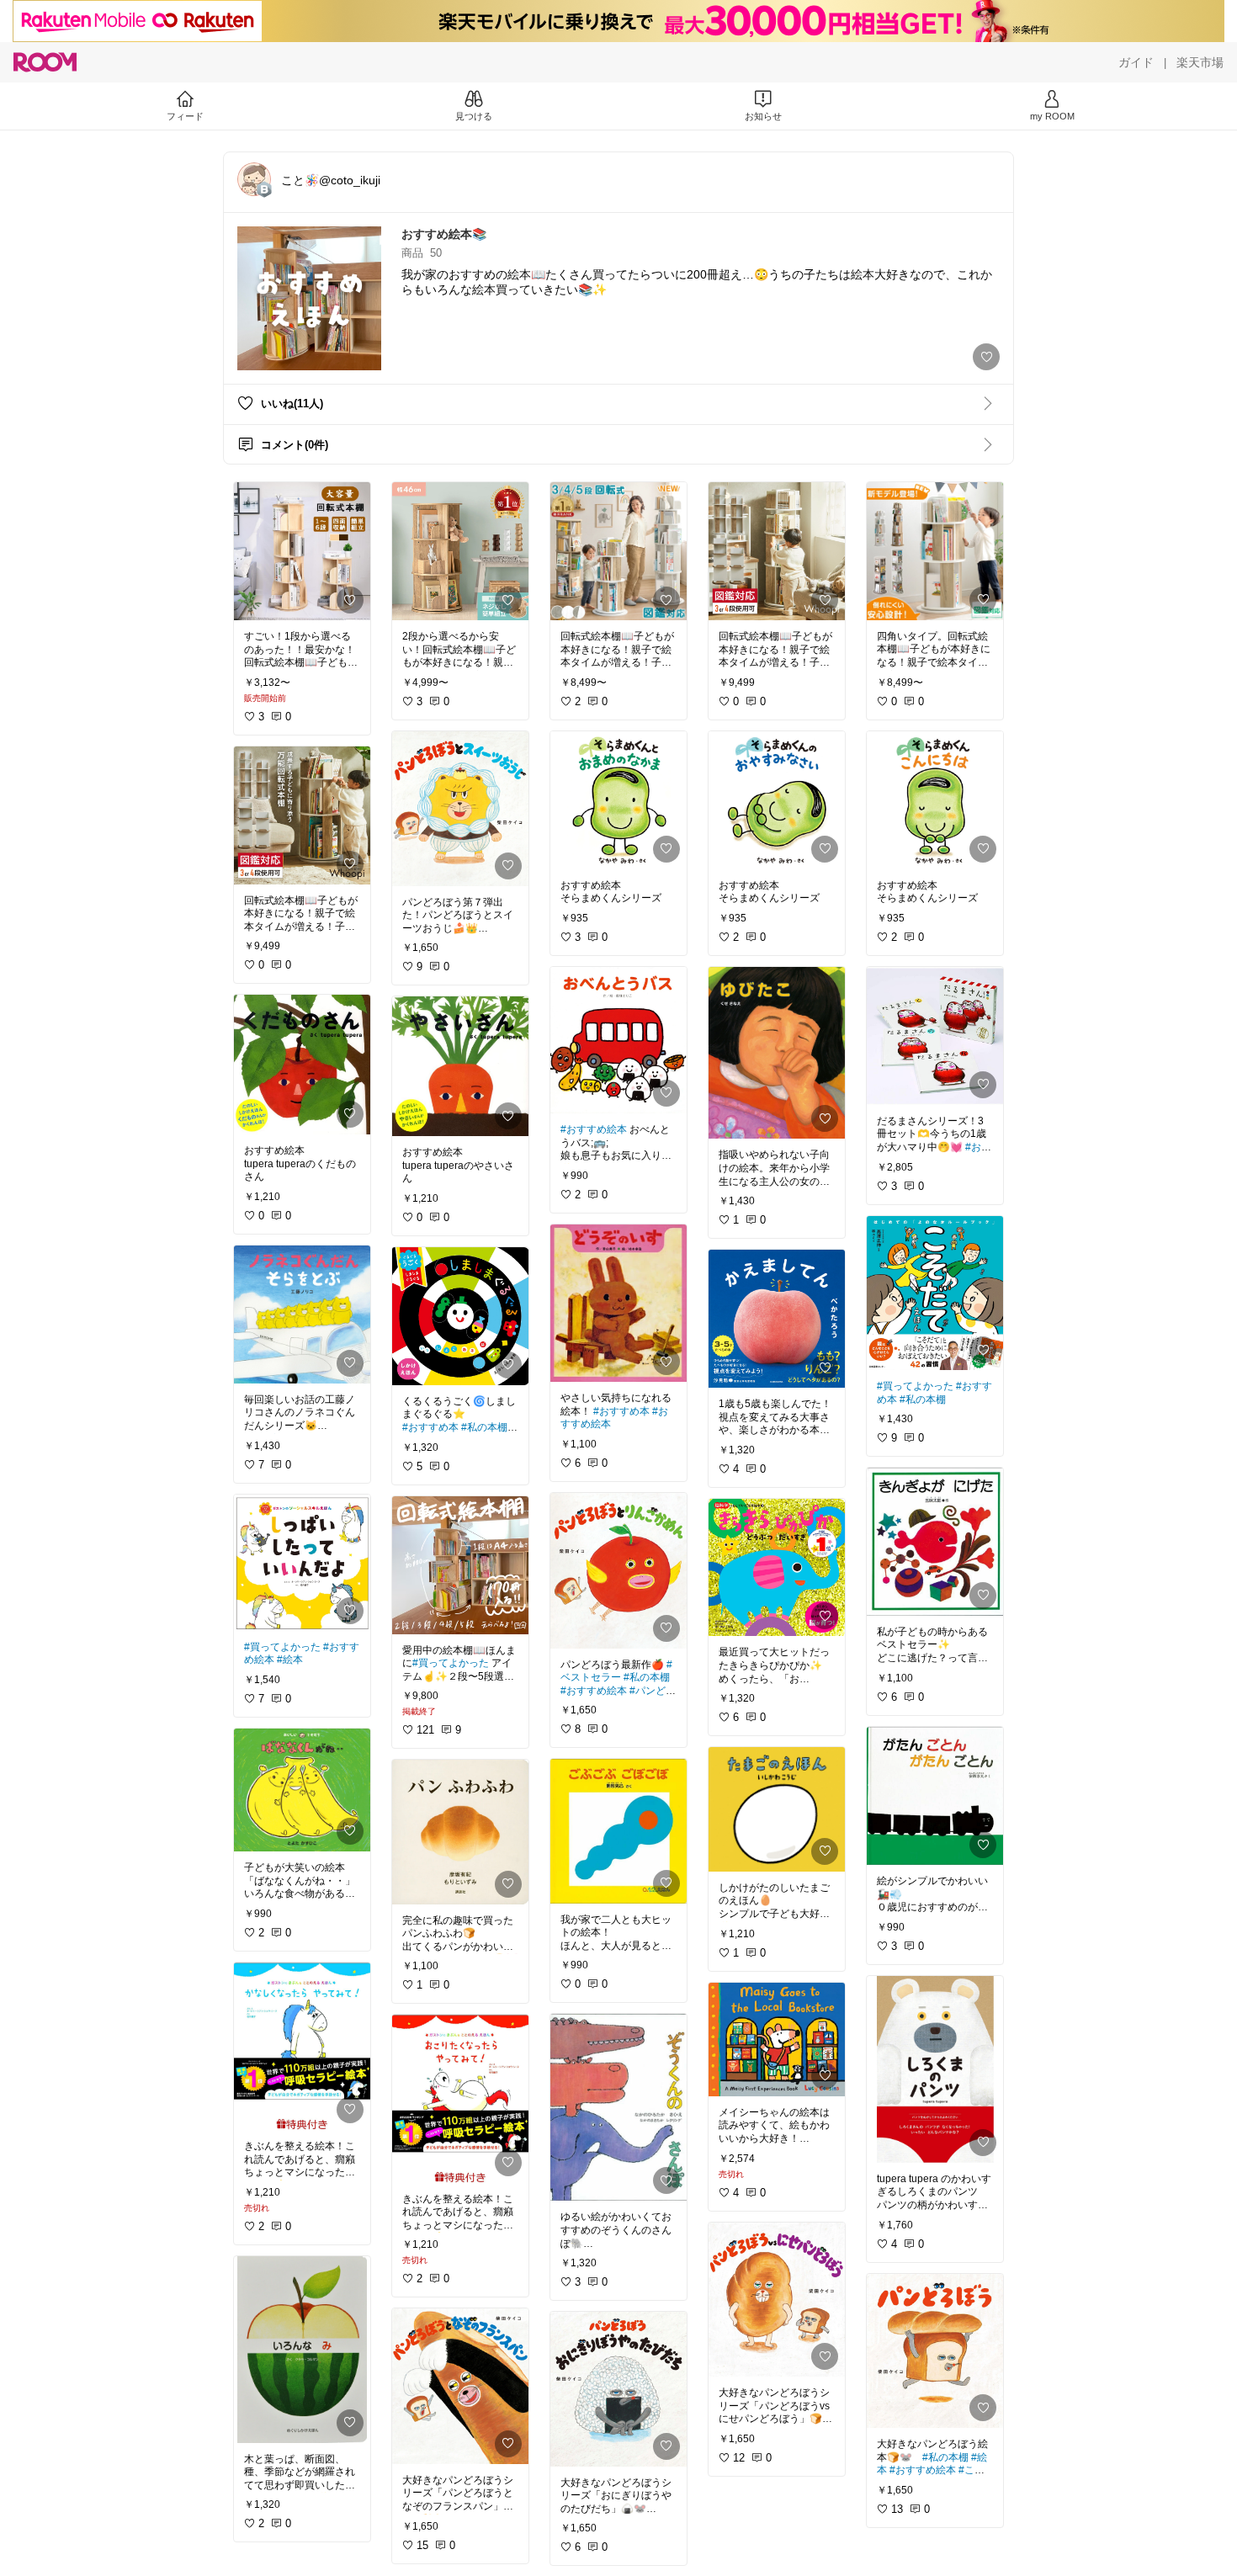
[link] (302, 551)
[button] (254, 179)
